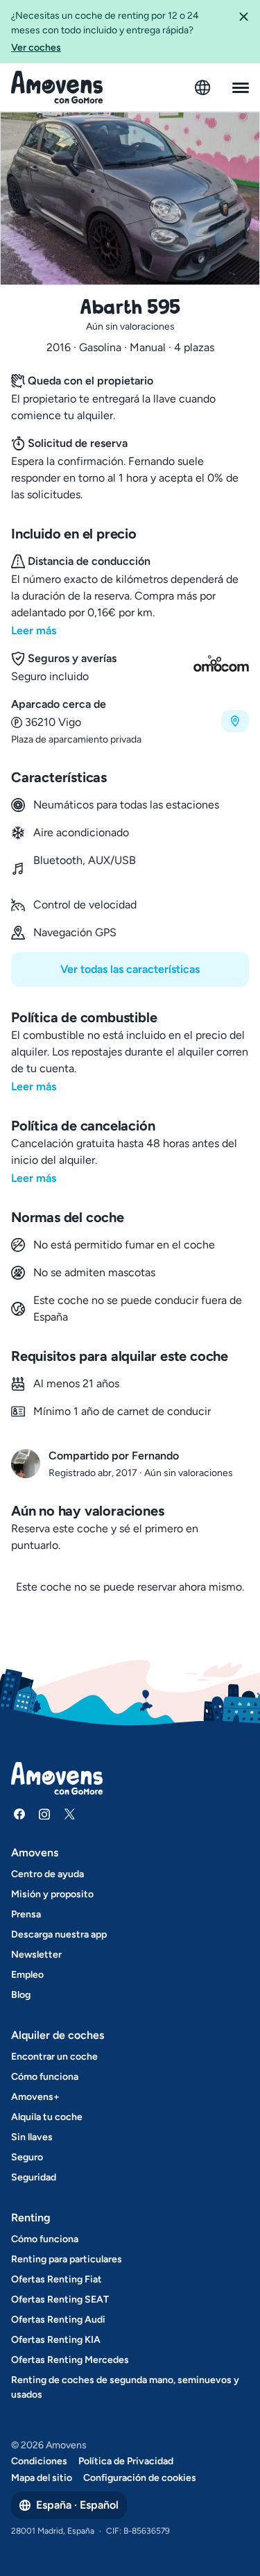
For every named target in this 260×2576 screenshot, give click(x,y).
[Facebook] (19, 1814)
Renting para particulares (67, 2259)
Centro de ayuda (47, 1874)
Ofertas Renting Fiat (57, 2279)
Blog (21, 1995)
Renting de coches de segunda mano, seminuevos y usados (125, 2387)
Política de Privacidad (126, 2461)
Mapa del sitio (42, 2478)
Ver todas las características (130, 969)
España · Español (77, 2505)
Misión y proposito (52, 1894)
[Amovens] (57, 87)
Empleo (27, 1975)
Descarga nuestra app (59, 1934)
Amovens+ (35, 2097)
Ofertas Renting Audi (58, 2320)
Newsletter (36, 1955)
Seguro (27, 2157)
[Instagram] (44, 1814)
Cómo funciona (45, 2077)
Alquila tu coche (47, 2117)
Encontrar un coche (54, 2057)
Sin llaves (32, 2137)
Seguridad (34, 2177)
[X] (69, 1814)
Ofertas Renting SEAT (60, 2299)
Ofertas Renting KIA (56, 2340)
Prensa (26, 1914)
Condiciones (39, 2461)
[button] (243, 32)
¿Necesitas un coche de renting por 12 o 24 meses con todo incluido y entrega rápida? (105, 32)
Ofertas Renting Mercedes (70, 2360)
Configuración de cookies (140, 2478)
